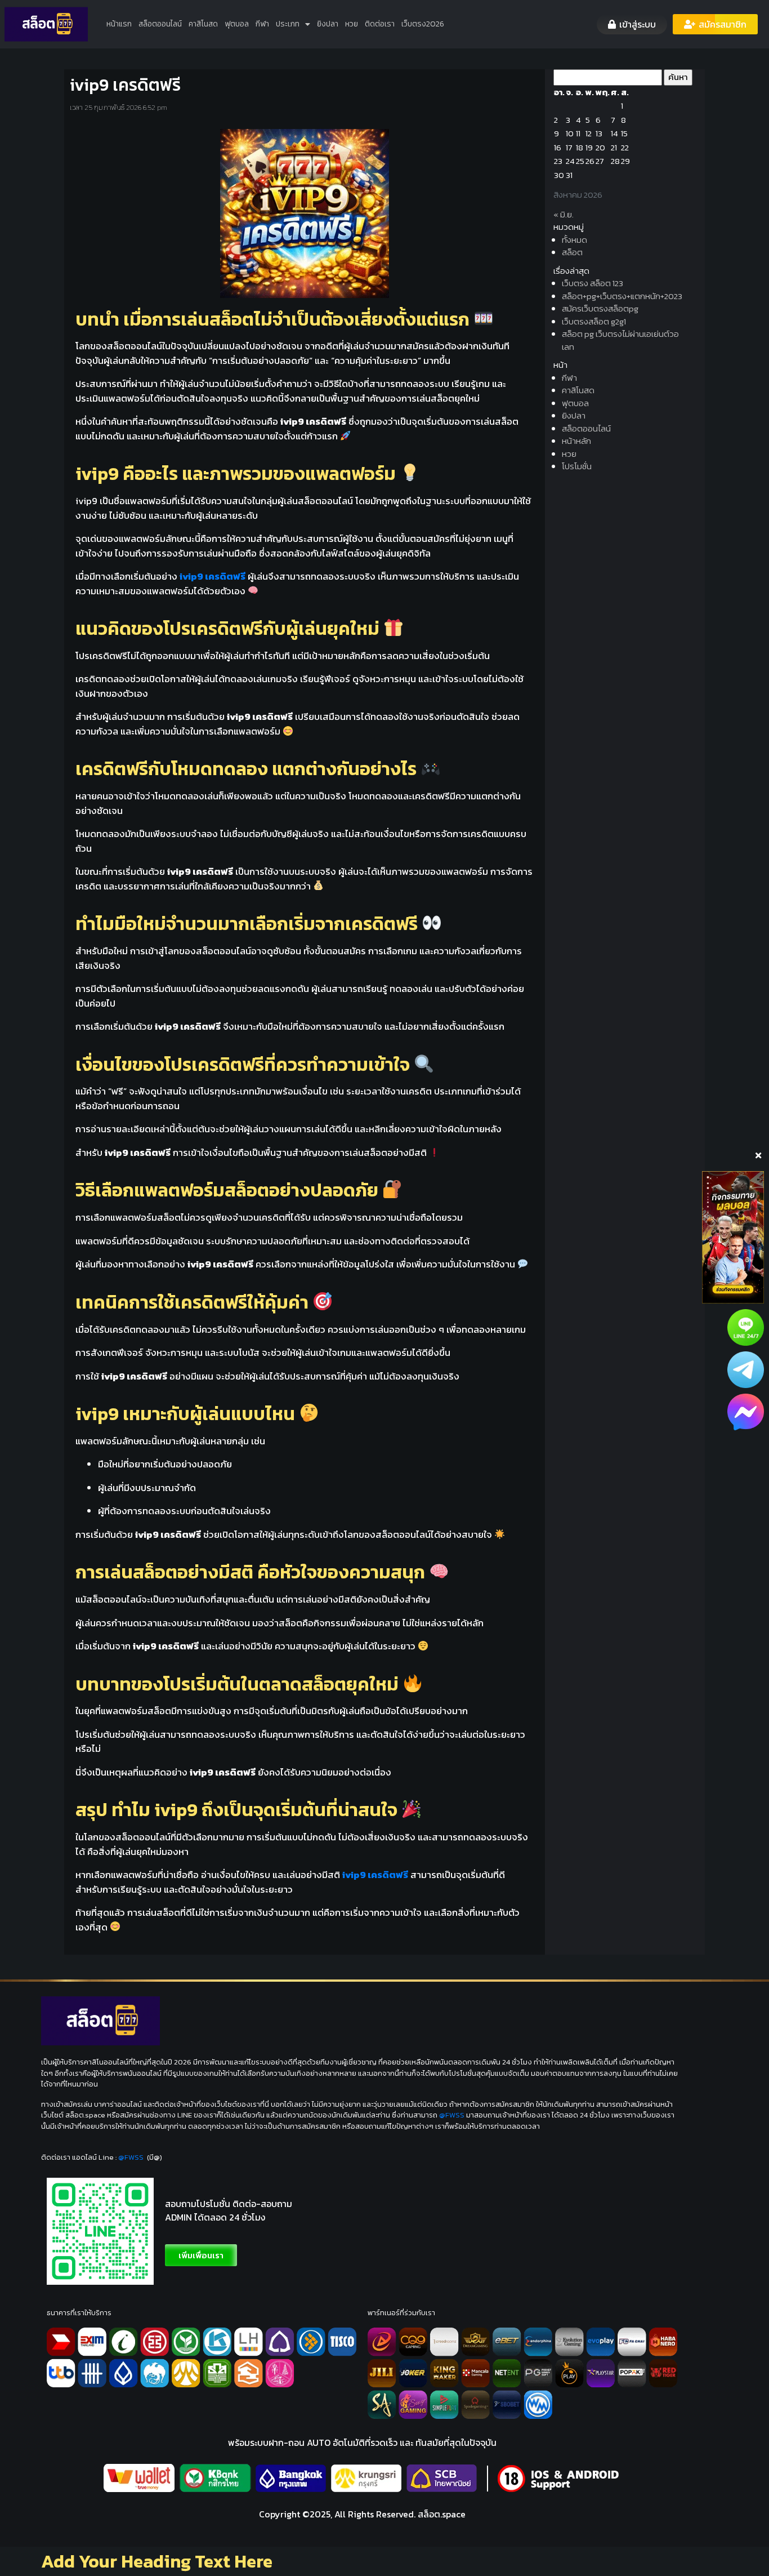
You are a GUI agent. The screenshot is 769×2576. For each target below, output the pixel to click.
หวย (352, 24)
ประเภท (288, 24)
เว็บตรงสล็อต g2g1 (594, 321)
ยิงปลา (328, 24)
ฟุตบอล (237, 24)
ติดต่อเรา (380, 24)
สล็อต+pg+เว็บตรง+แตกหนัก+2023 (622, 296)
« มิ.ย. (564, 214)
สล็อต (572, 252)
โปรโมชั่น (577, 466)
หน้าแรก (119, 24)
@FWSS (452, 2115)
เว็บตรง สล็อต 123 (593, 283)
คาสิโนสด (203, 24)
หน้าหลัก (576, 441)
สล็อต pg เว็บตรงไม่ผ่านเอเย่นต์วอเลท (620, 340)
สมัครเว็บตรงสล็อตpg (600, 308)
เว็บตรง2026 (423, 24)
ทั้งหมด (574, 240)
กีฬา (262, 24)
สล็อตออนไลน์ (160, 24)
